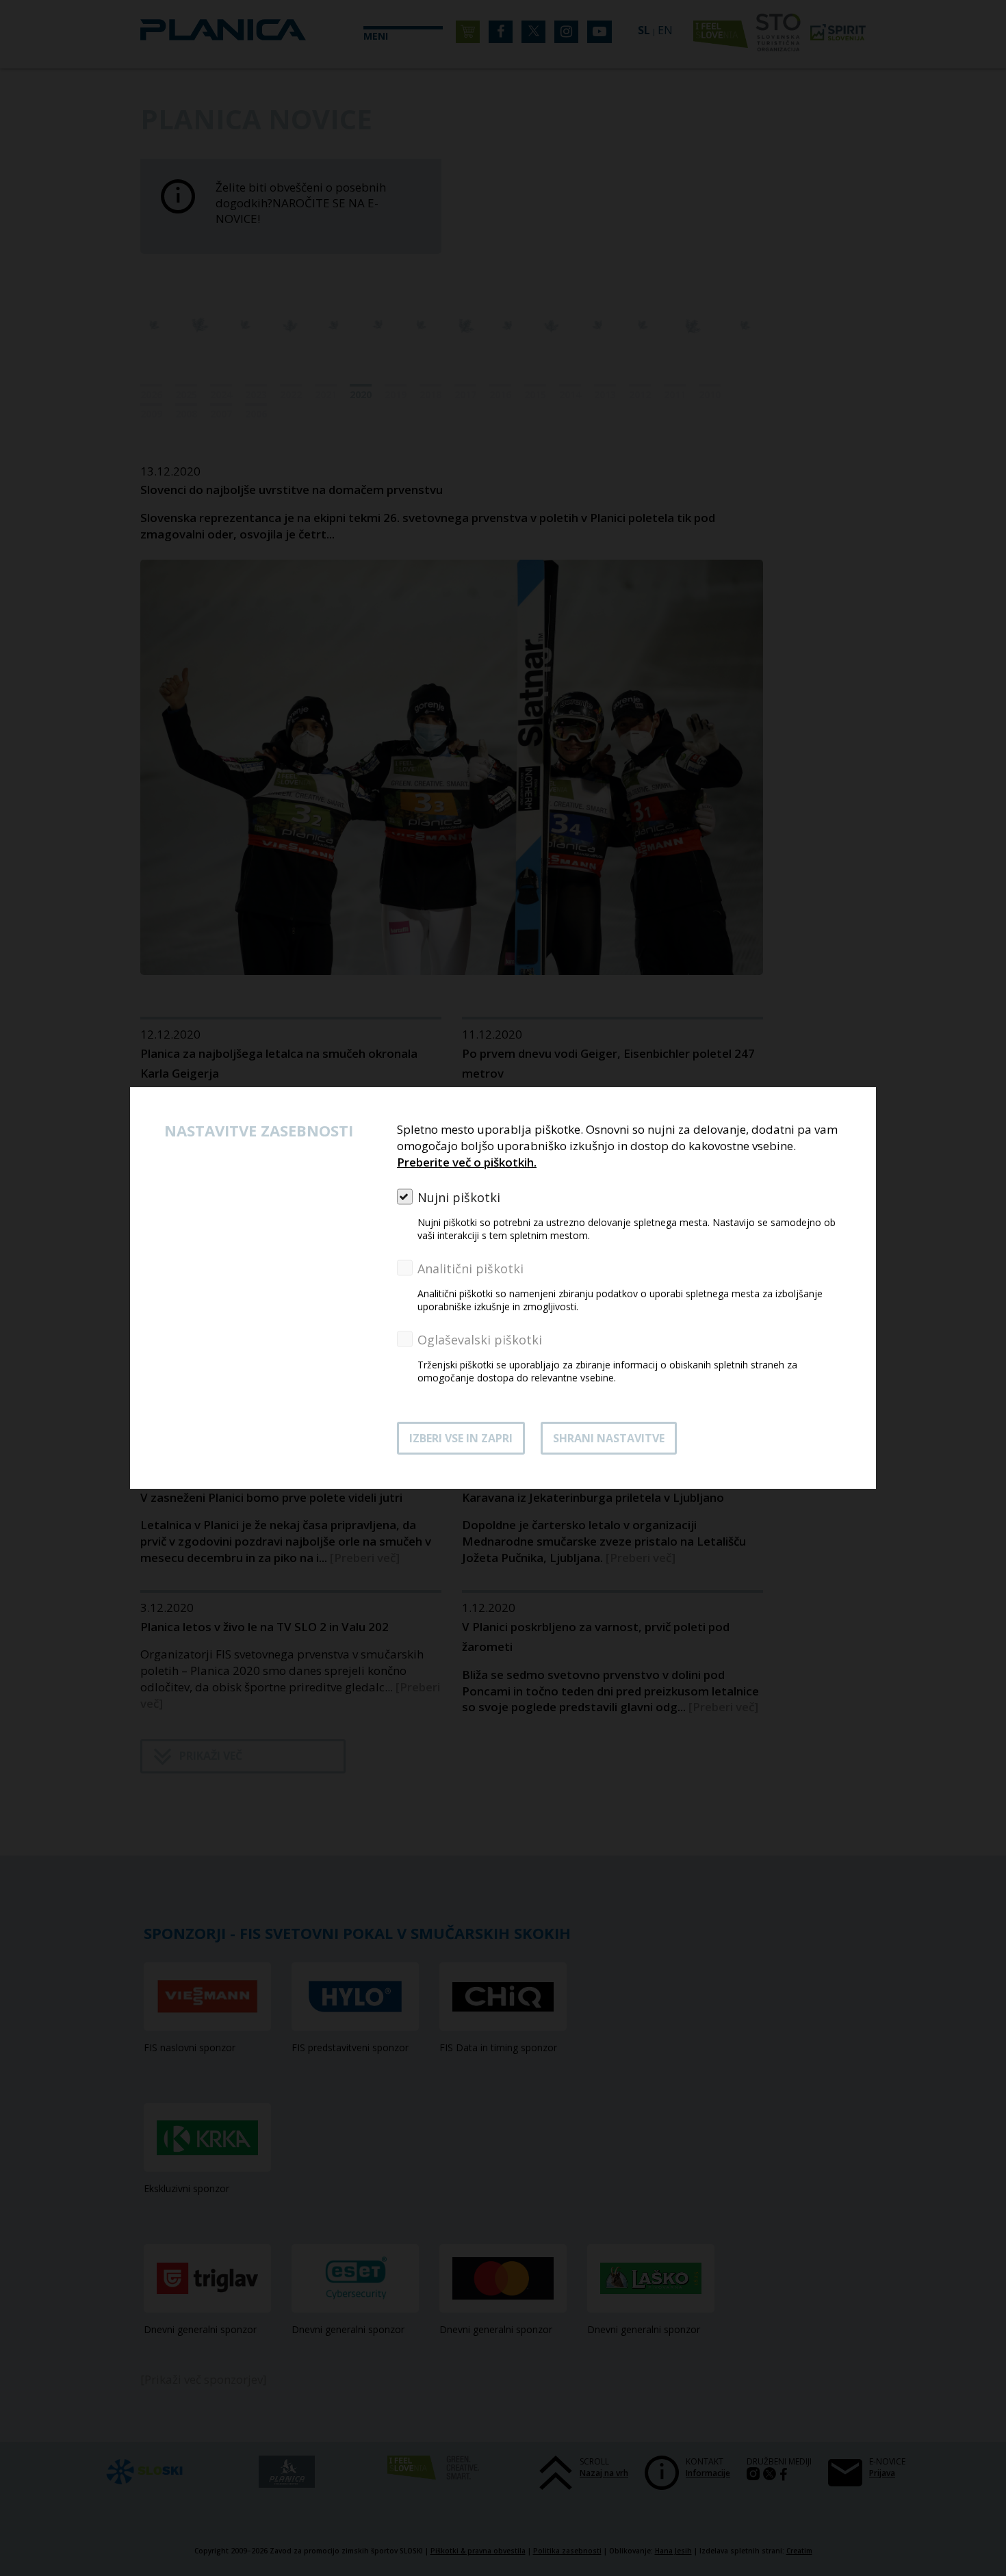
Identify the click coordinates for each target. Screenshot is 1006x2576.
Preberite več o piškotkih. (467, 1162)
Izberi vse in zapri (461, 1438)
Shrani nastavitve (609, 1438)
